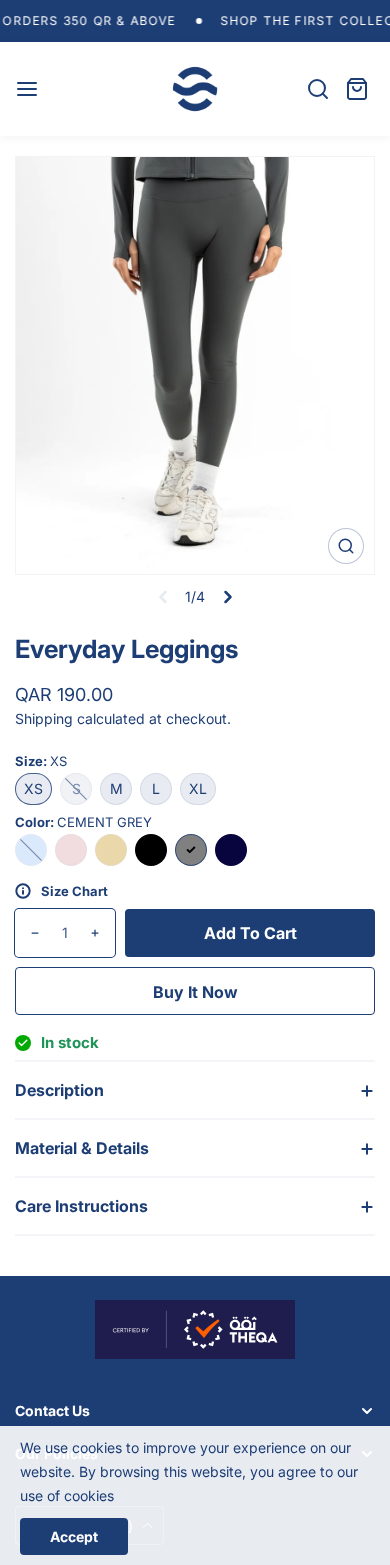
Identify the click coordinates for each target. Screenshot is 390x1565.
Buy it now (195, 992)
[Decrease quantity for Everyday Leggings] (27, 933)
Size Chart (74, 891)
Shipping (44, 718)
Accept (74, 1536)
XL (198, 788)
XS (33, 788)
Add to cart (250, 933)
